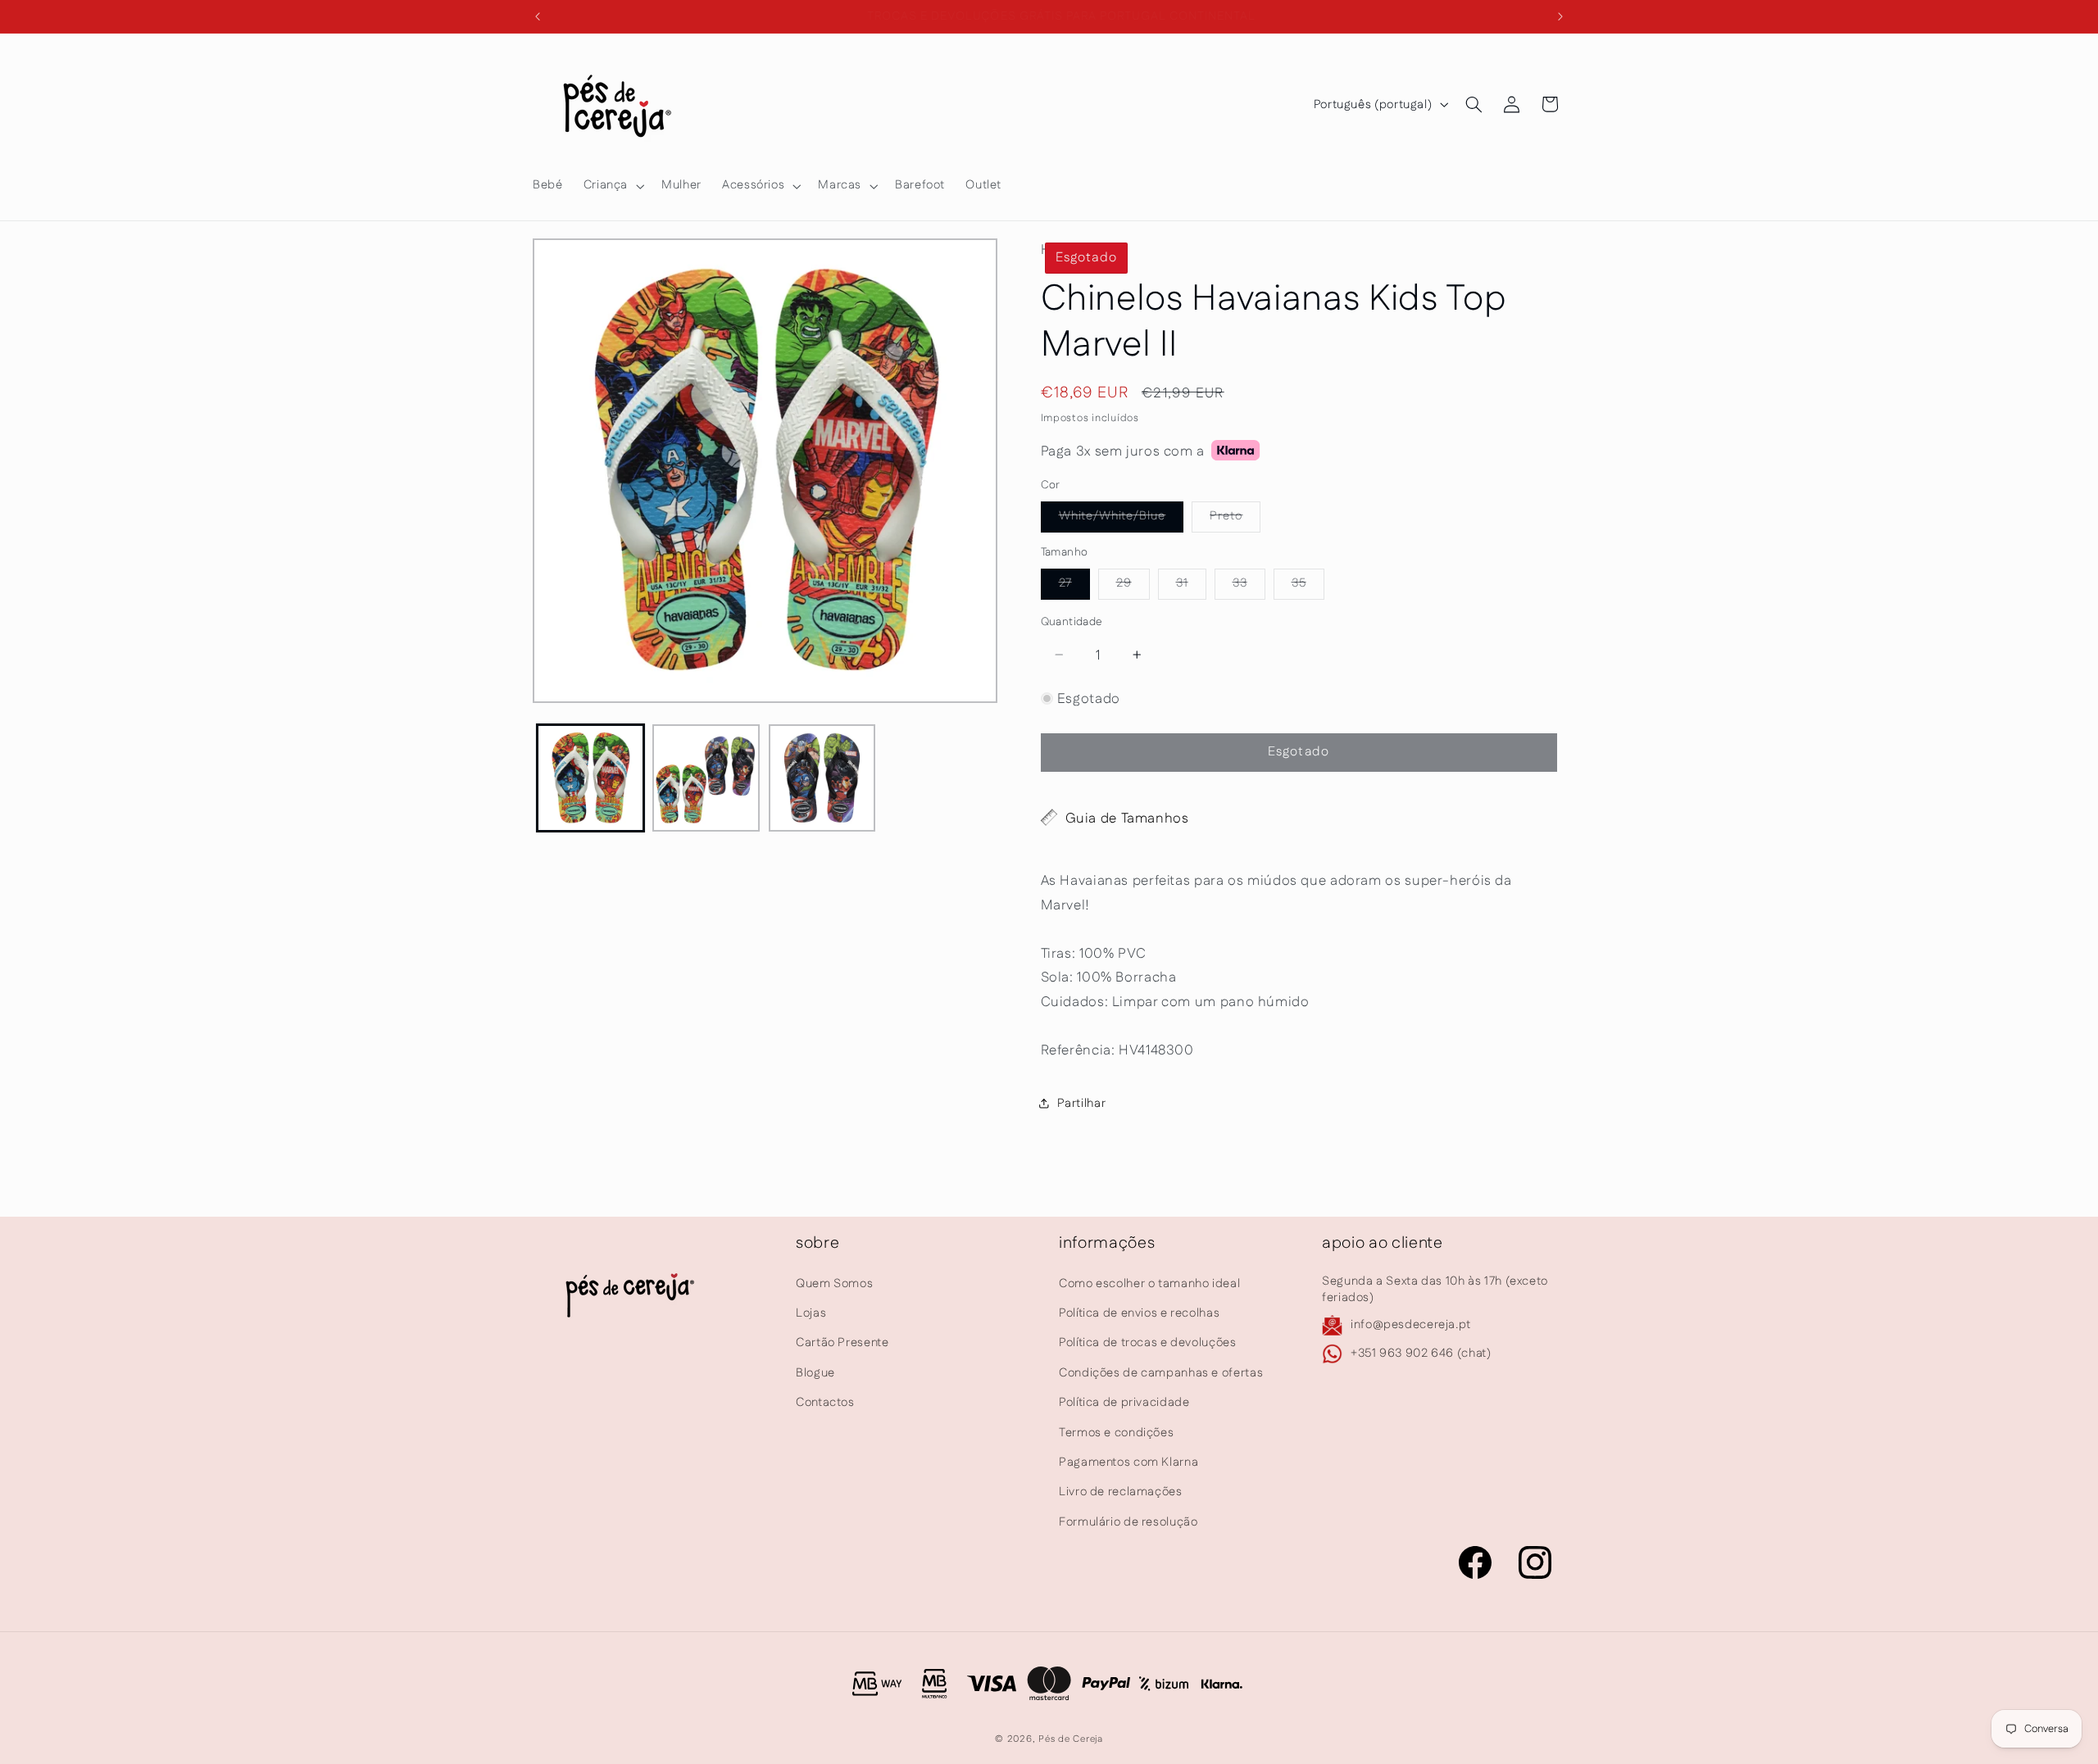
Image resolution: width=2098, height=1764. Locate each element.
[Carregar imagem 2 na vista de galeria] (706, 778)
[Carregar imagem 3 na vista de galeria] (822, 778)
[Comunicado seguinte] (1560, 16)
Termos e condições (1116, 1433)
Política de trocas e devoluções (1148, 1342)
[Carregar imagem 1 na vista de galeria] (590, 778)
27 (1074, 586)
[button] (612, 186)
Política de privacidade (1124, 1402)
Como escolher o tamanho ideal (1149, 1283)
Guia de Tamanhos (1127, 818)
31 (1191, 586)
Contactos (825, 1402)
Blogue (815, 1373)
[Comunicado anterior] (538, 16)
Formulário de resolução (1128, 1522)
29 (1133, 586)
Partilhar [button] (1082, 1102)
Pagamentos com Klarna (1128, 1462)
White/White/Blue (1122, 519)
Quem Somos (834, 1283)
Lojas (811, 1313)
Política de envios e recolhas (1139, 1313)
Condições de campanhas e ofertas (1161, 1373)
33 (1249, 586)
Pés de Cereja (1071, 1739)
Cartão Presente (842, 1342)
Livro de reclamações (1121, 1492)
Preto (1235, 519)
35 (1308, 586)
